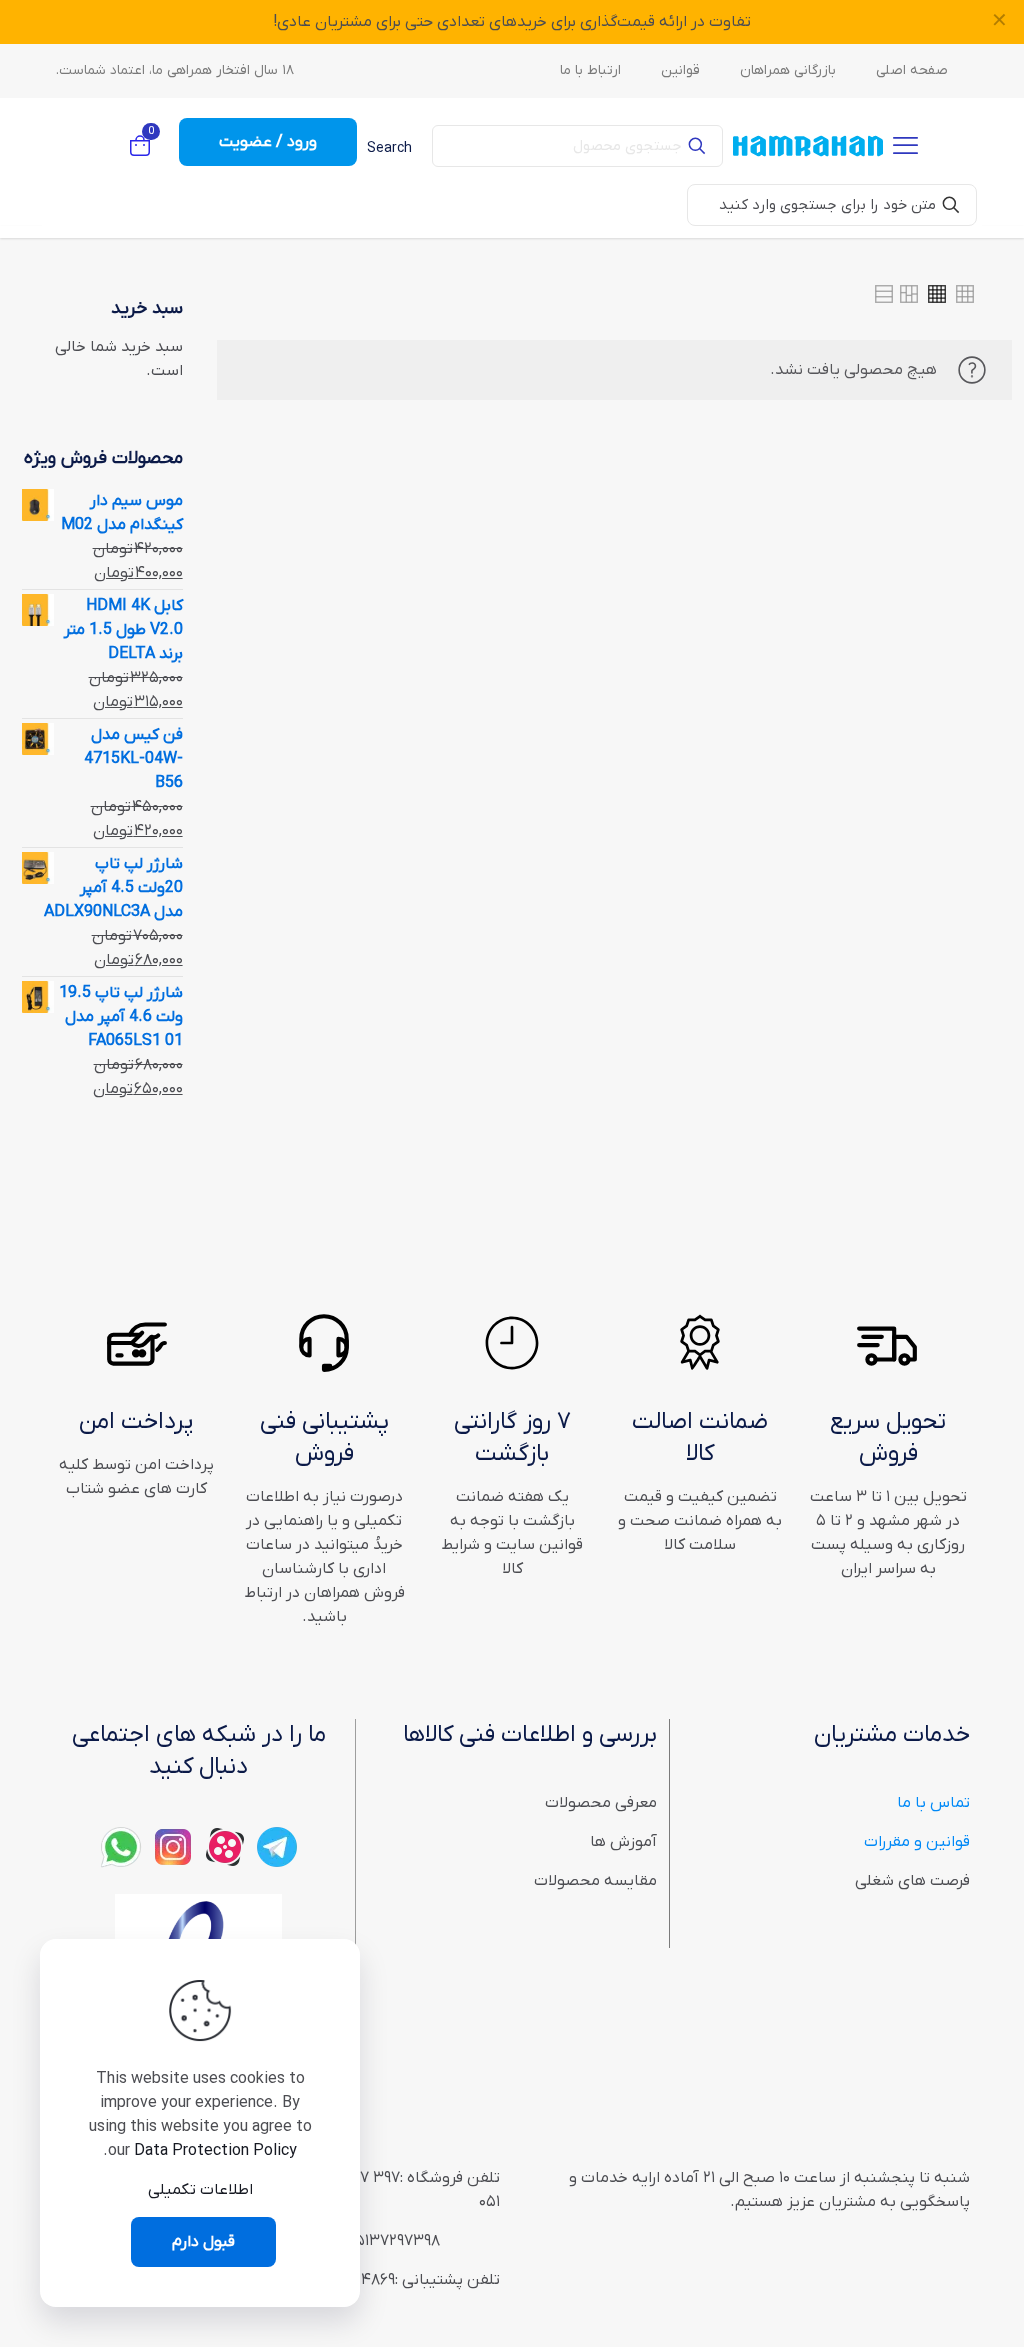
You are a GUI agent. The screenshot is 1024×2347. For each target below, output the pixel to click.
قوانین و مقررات (917, 1842)
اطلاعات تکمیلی (200, 2190)
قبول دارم (203, 2242)
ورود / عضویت (268, 142)
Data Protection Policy (215, 2151)
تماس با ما (933, 1803)
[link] (965, 294)
